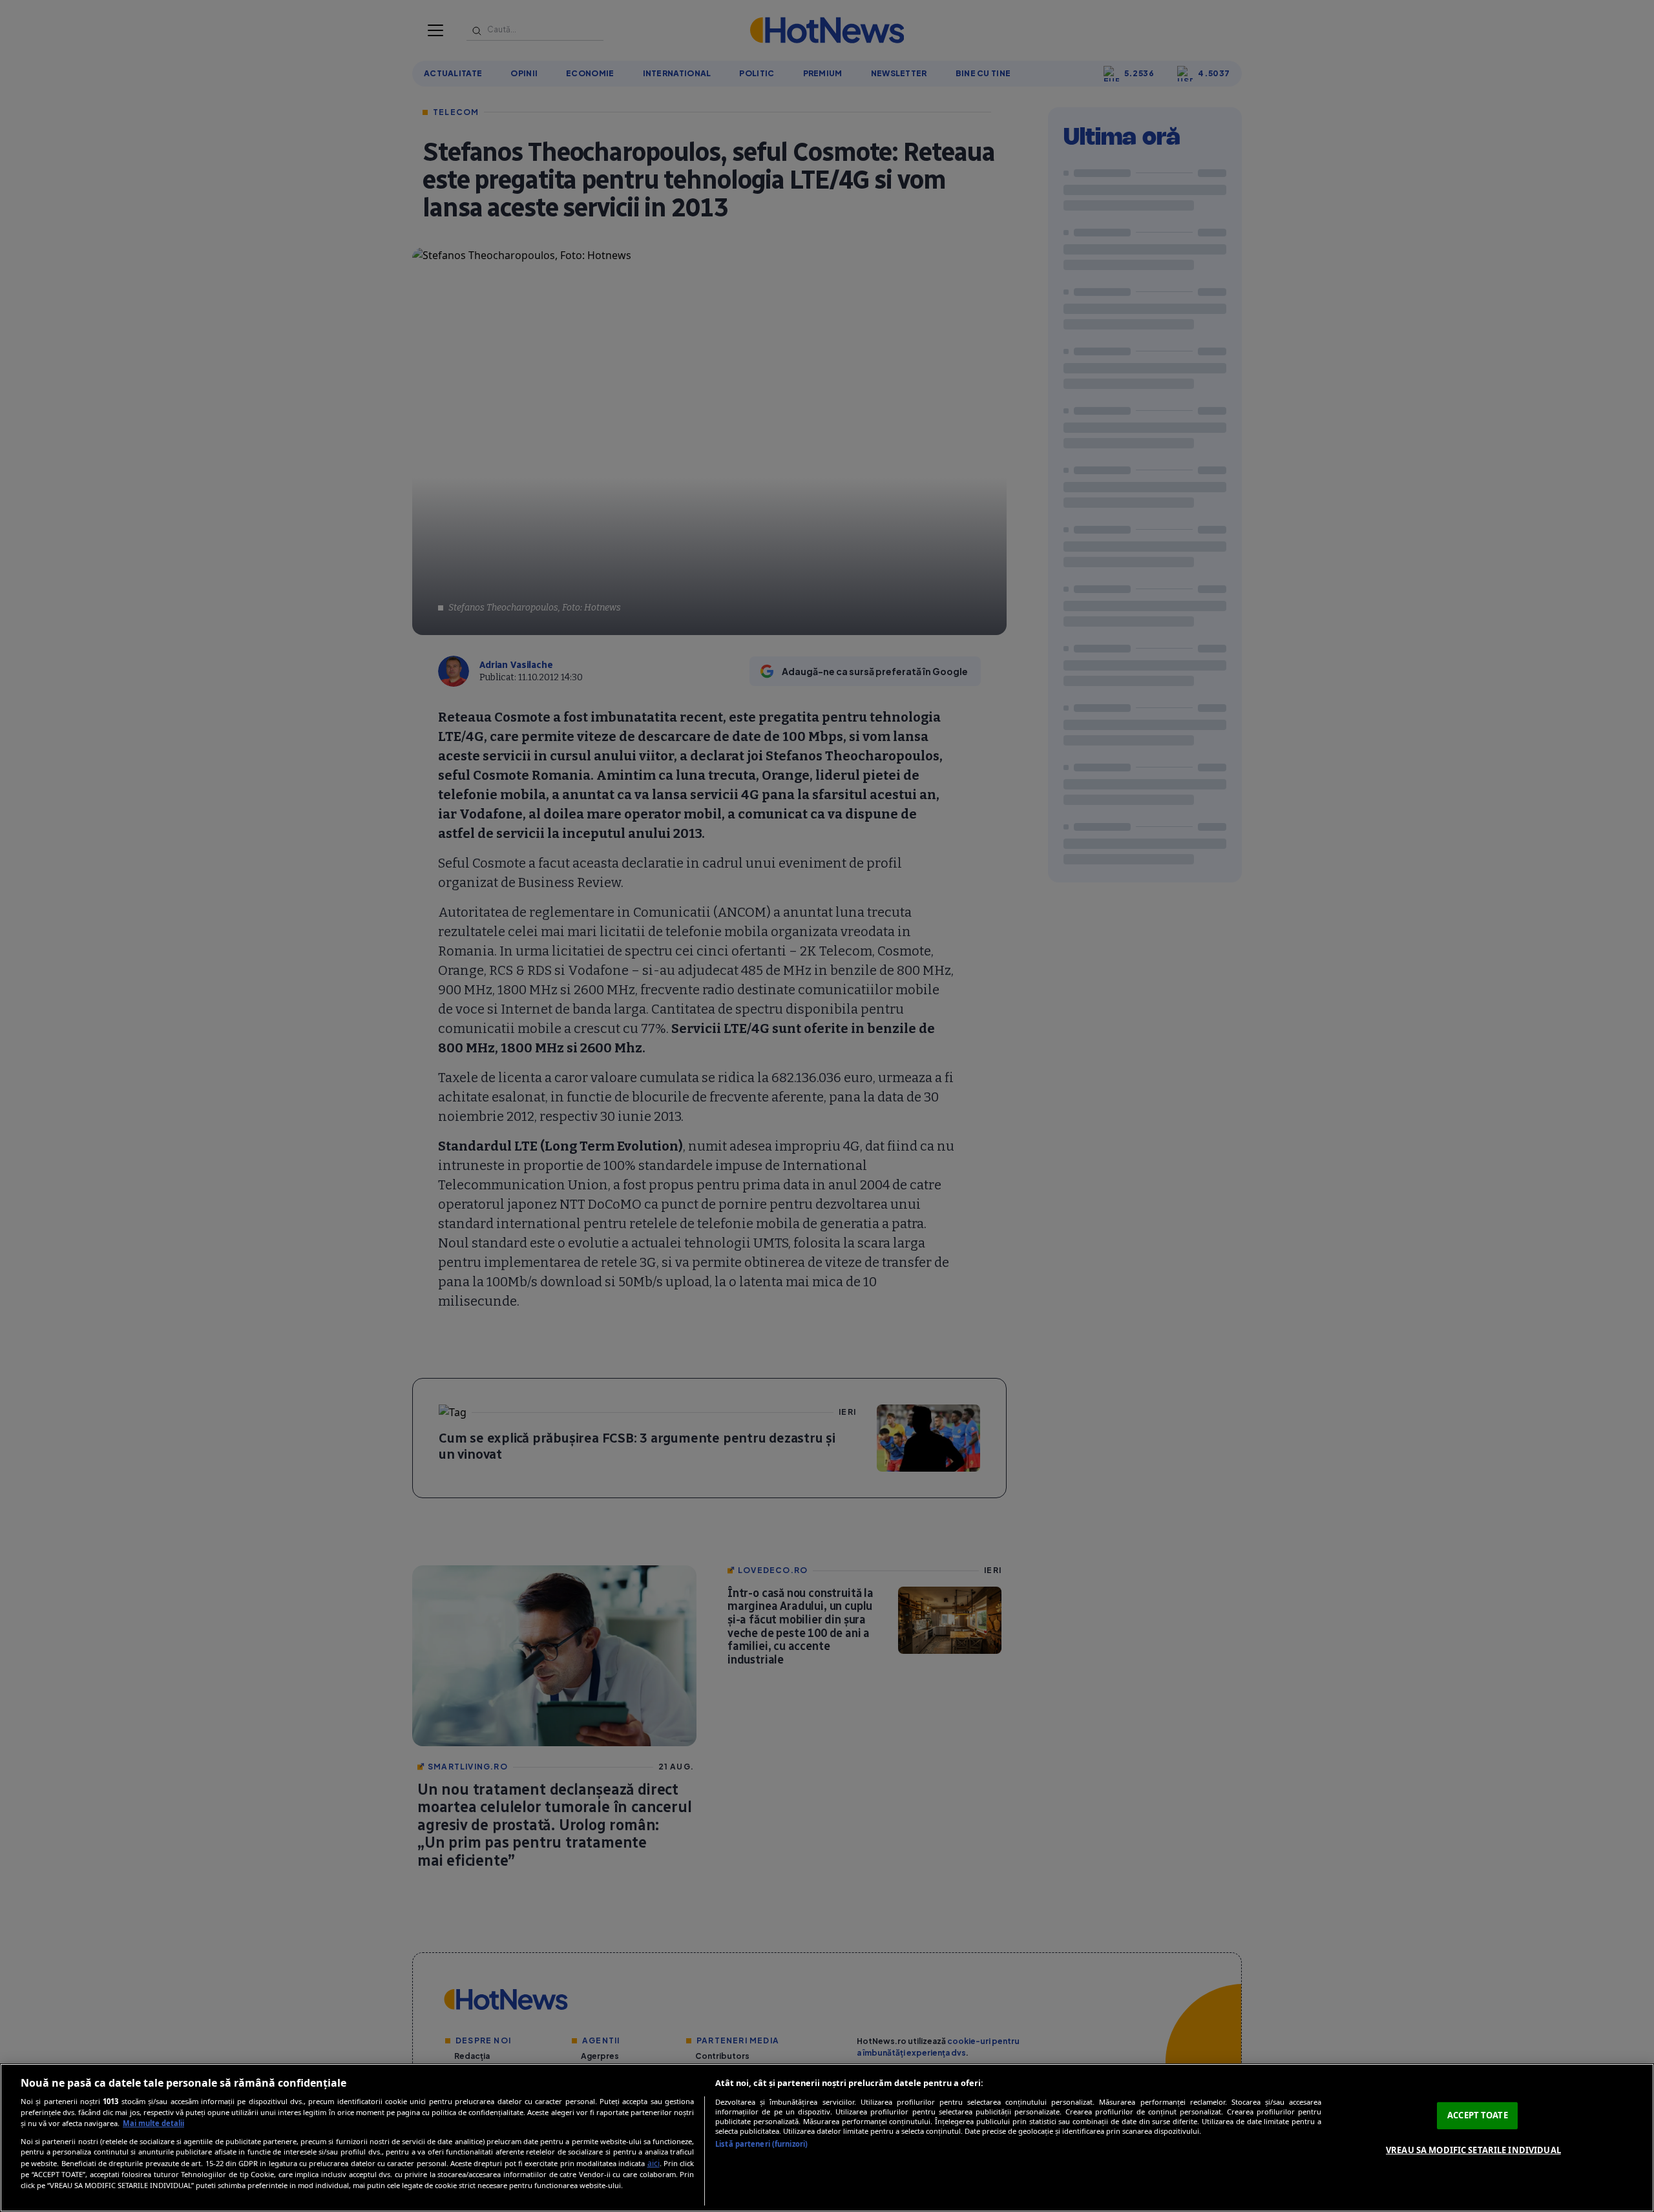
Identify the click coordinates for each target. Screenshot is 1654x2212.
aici (654, 2163)
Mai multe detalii (153, 2123)
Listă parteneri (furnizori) (761, 2144)
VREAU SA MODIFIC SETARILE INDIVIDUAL (1473, 2150)
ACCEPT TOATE (1478, 2115)
